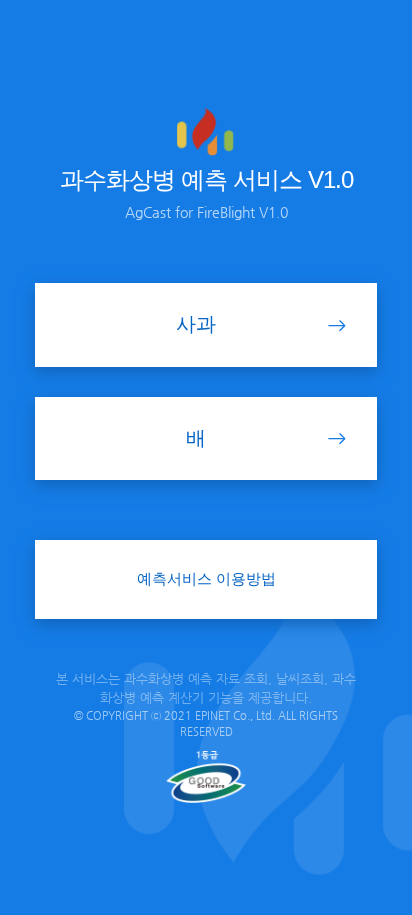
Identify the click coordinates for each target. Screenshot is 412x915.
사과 (196, 324)
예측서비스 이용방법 (206, 578)
